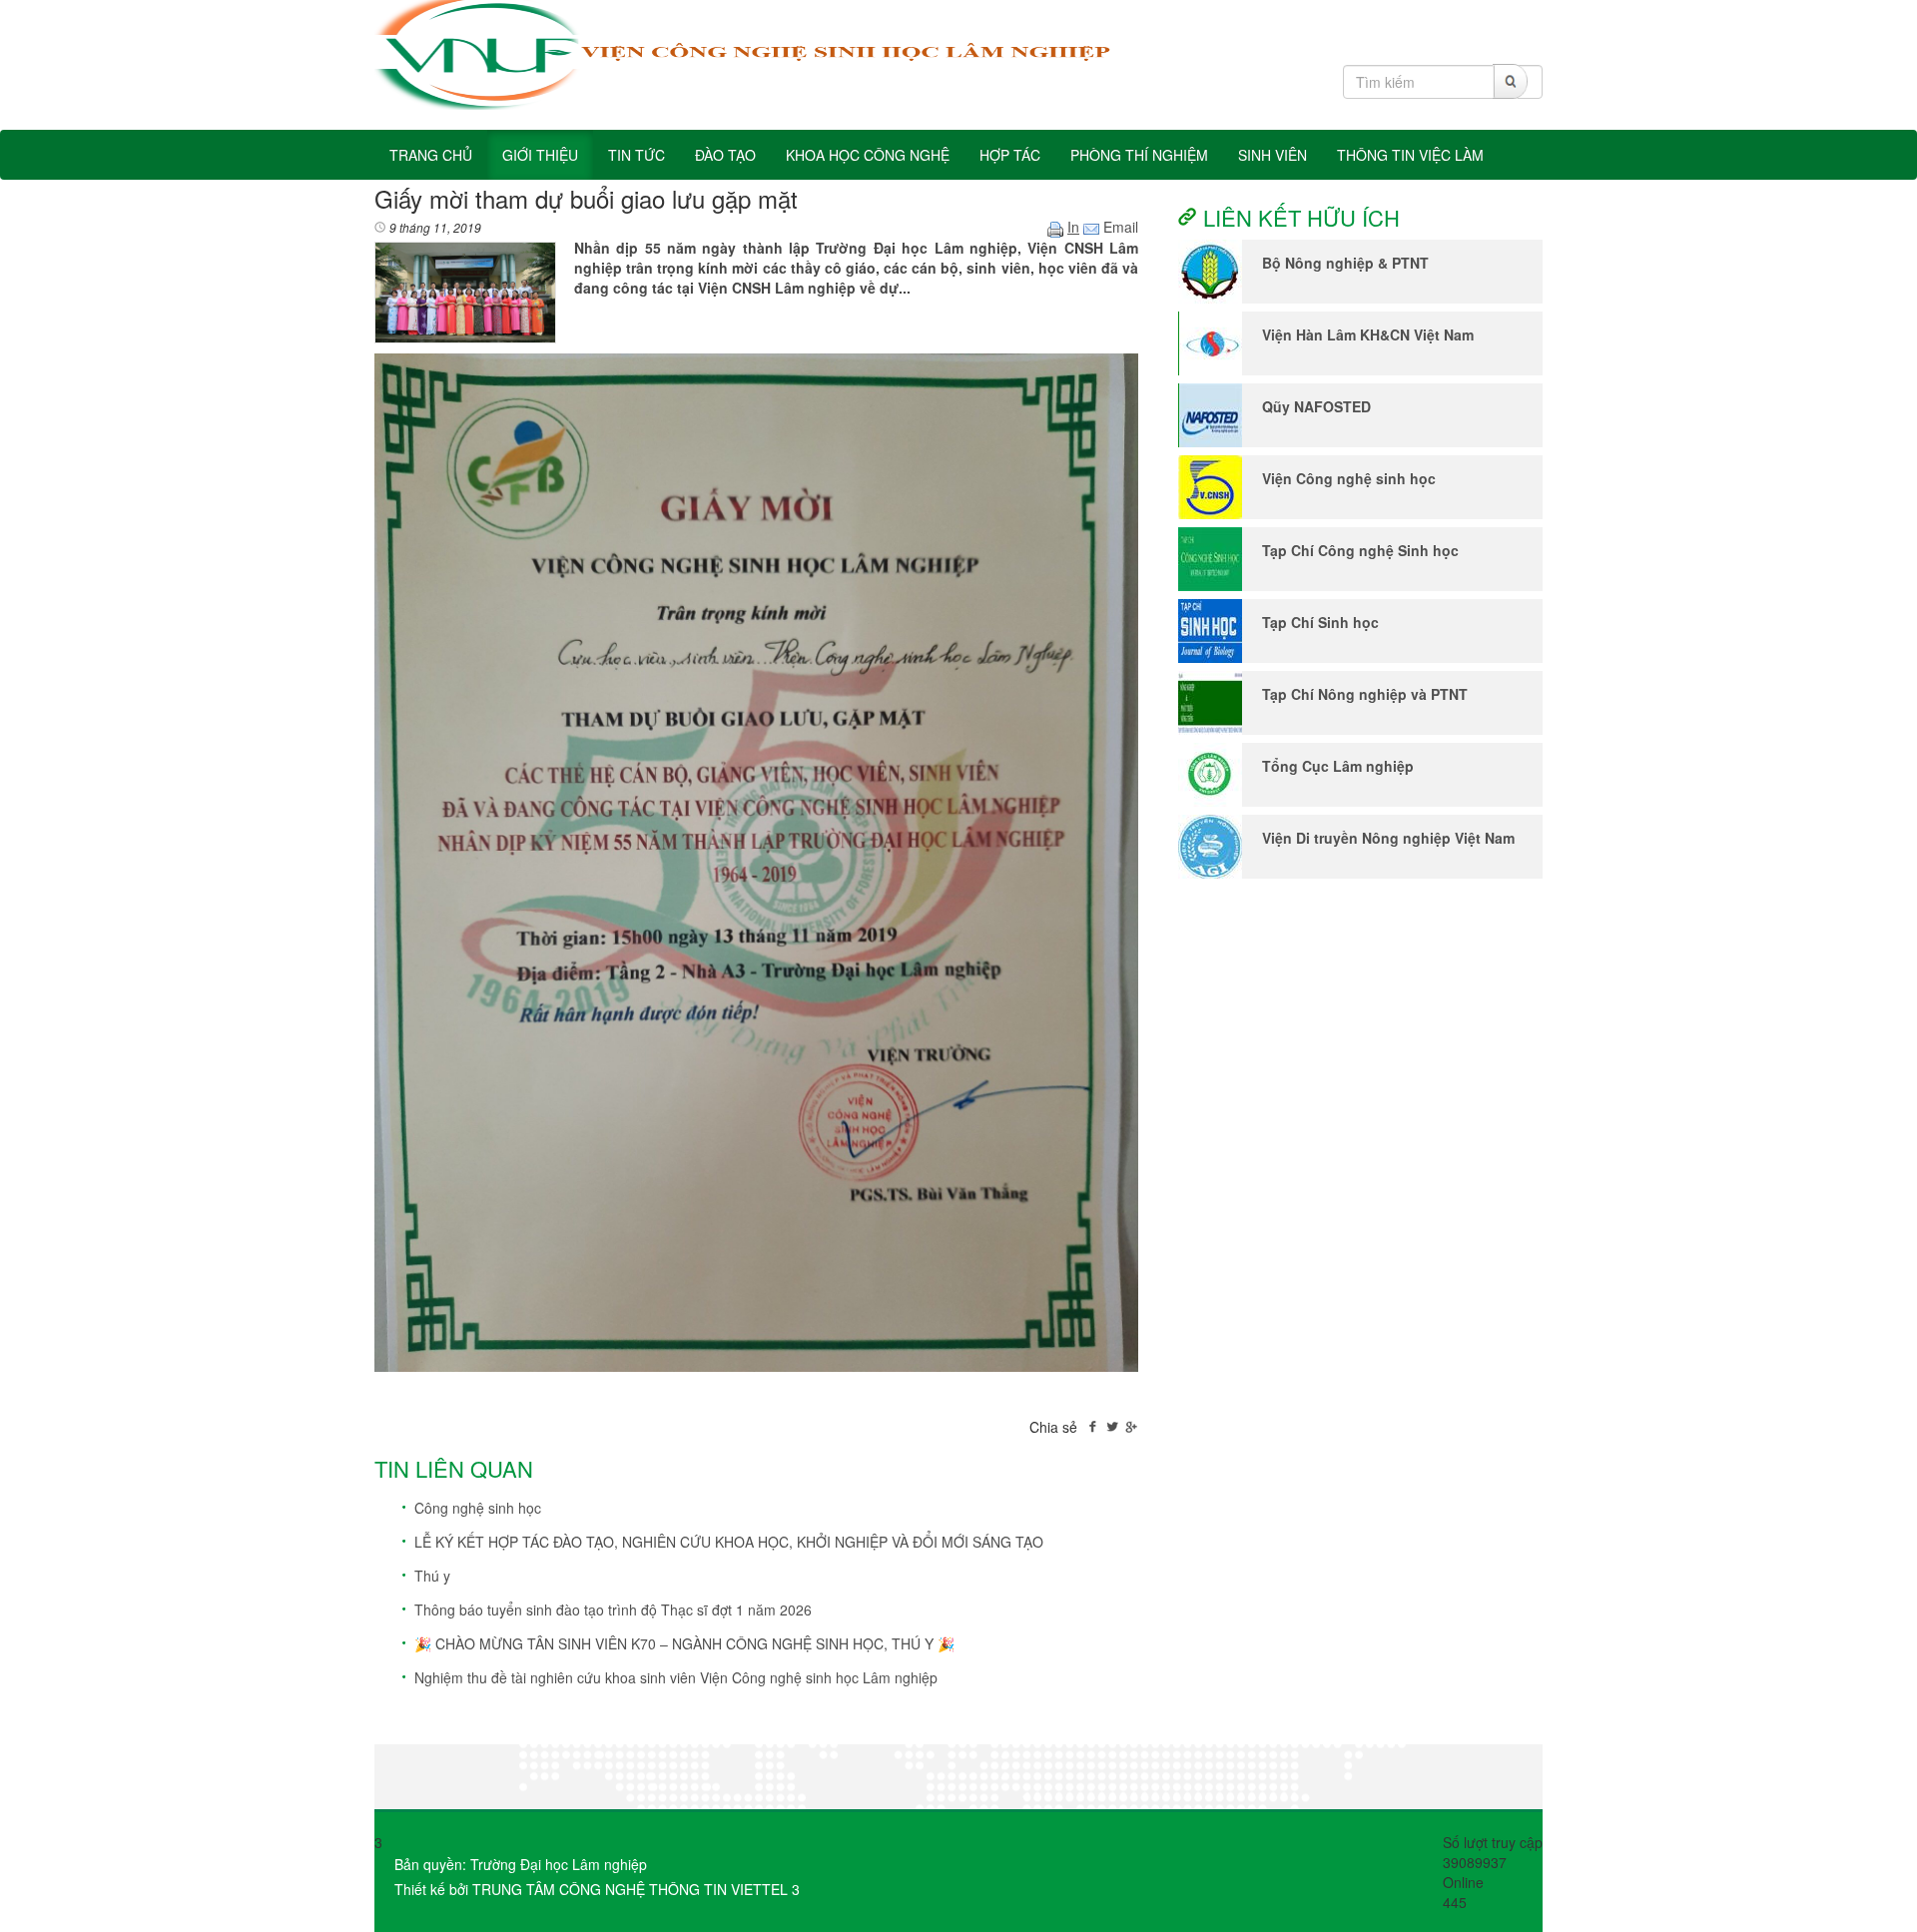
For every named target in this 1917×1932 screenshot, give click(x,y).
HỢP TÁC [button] (1010, 155)
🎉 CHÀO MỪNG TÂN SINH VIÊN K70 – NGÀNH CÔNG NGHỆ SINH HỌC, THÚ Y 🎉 (684, 1643)
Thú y (432, 1576)
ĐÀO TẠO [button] (725, 155)
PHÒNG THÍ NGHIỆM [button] (1139, 155)
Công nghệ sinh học (478, 1508)
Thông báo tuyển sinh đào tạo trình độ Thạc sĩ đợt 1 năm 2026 (613, 1610)
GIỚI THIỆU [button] (540, 155)
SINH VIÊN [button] (1273, 155)
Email (1119, 227)
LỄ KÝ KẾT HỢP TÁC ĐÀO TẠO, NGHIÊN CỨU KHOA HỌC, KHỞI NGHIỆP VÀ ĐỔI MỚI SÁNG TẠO (729, 1542)
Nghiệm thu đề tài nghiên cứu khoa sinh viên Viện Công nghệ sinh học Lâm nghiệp (676, 1677)
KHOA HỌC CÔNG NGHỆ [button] (868, 155)
